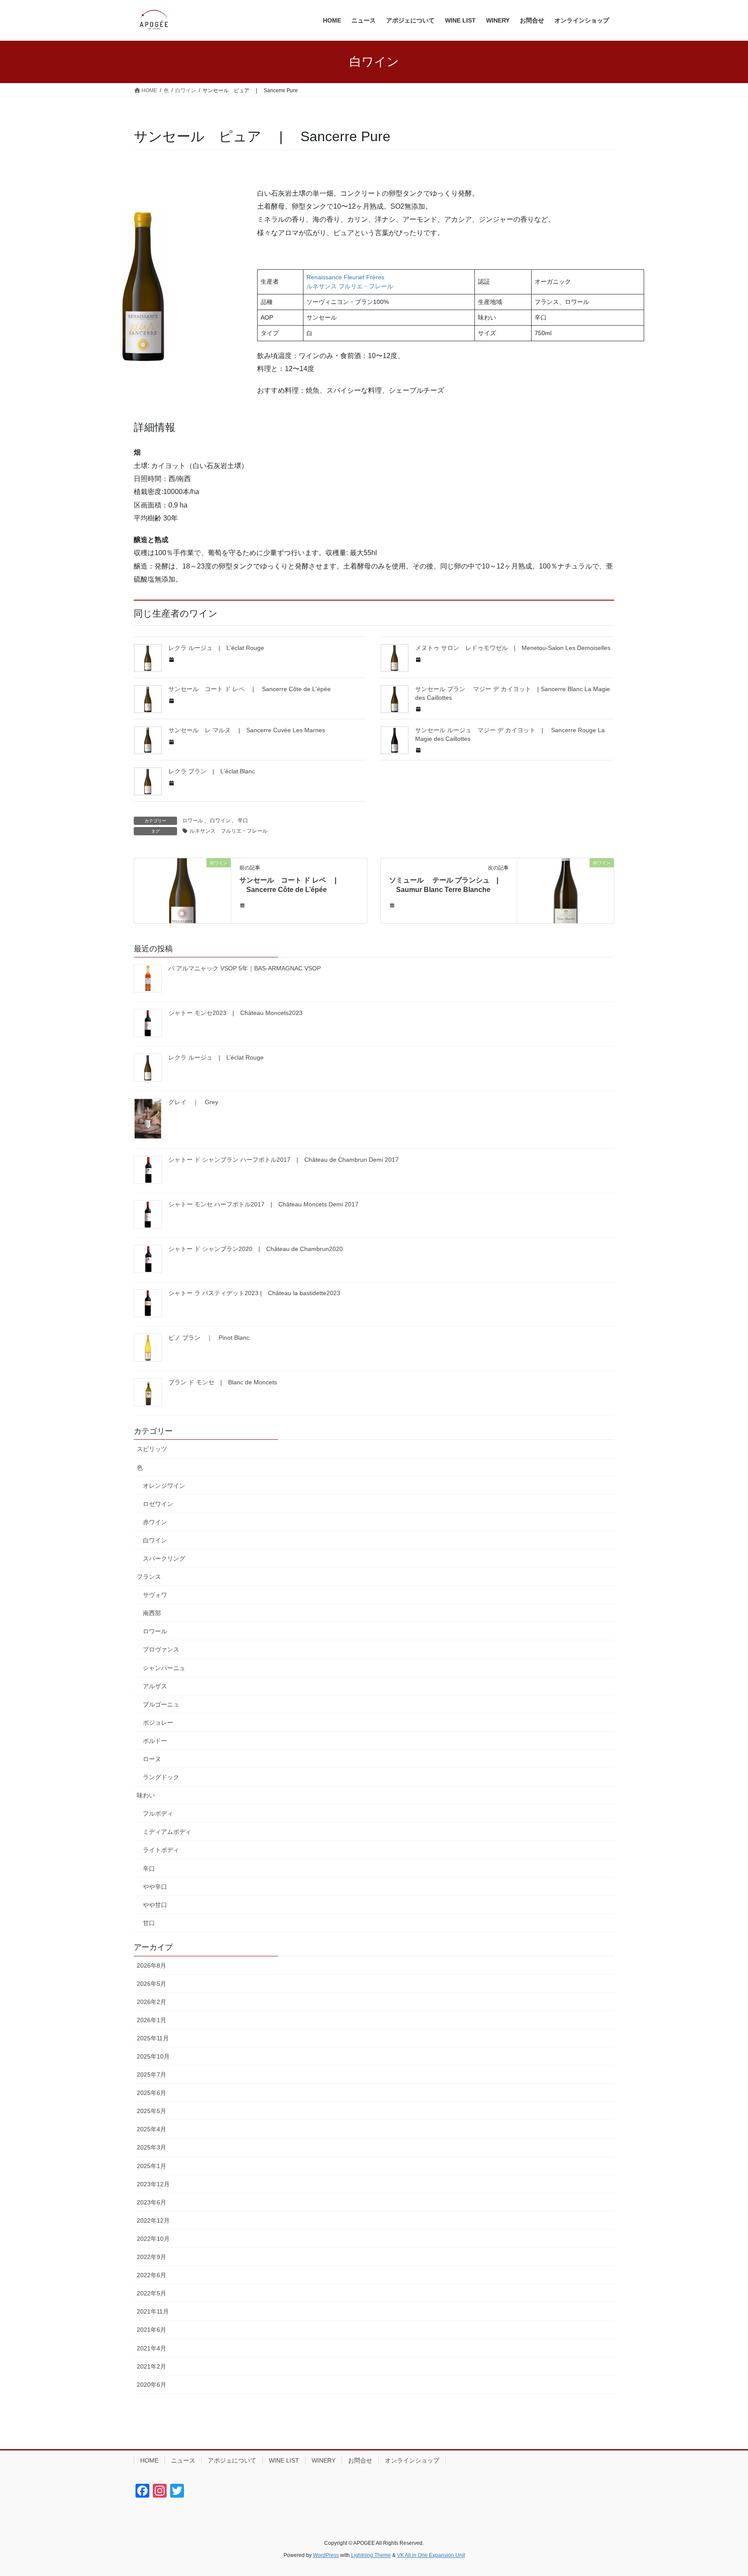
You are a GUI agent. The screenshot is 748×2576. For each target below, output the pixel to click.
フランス (149, 1577)
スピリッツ (152, 1449)
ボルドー (155, 1741)
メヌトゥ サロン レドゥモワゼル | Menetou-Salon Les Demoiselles (513, 648)
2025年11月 (153, 2038)
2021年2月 (152, 2366)
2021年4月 (152, 2348)
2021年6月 (152, 2330)
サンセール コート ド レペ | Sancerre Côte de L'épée (250, 689)
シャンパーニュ (164, 1668)
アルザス (155, 1686)
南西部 (152, 1613)
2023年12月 (153, 2184)
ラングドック (161, 1777)
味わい (146, 1795)
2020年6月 (152, 2385)
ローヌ (152, 1759)
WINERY (324, 2460)
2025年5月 (152, 2111)
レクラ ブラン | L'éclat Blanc (212, 771)
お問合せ (360, 2460)
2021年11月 (153, 2311)
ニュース (183, 2460)
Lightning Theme (371, 2555)
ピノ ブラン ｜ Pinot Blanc (209, 1338)
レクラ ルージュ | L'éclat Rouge (216, 648)
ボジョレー (158, 1723)
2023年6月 (152, 2202)
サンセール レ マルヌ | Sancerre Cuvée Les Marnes (247, 730)
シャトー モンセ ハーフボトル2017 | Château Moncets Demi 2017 (263, 1204)
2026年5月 (152, 1984)
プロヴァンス (161, 1649)
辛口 (243, 821)
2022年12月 (153, 2220)
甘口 (149, 1923)
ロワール (193, 821)
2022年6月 (152, 2275)
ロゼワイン (158, 1504)
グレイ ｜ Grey (193, 1102)
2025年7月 (152, 2075)
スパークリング (164, 1558)
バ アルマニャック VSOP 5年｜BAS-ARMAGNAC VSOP (245, 968)
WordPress (326, 2555)
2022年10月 (153, 2239)
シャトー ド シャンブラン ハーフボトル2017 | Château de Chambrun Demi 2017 (284, 1160)
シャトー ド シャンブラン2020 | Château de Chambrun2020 (256, 1249)
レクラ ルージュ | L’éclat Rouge (216, 1057)
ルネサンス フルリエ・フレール (229, 831)
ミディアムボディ (167, 1832)
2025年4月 (152, 2129)
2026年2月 (152, 2002)
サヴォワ (155, 1595)
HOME (149, 2460)
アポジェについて (232, 2460)
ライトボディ (161, 1850)
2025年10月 (153, 2056)
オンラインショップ (412, 2460)
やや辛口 (155, 1887)
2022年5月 (152, 2293)
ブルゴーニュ (161, 1704)
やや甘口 (155, 1905)
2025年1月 (152, 2166)
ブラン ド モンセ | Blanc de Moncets (223, 1382)
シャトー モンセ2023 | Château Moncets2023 (235, 1013)
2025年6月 (152, 2093)
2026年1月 (152, 2020)
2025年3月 (152, 2147)
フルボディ (158, 1813)
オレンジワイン (164, 1486)
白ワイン (220, 821)
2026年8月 (152, 1965)
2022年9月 (152, 2257)
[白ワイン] (182, 890)
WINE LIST (284, 2460)
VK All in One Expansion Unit (431, 2555)
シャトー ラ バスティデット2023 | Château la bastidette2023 (254, 1293)
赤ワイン (155, 1522)
